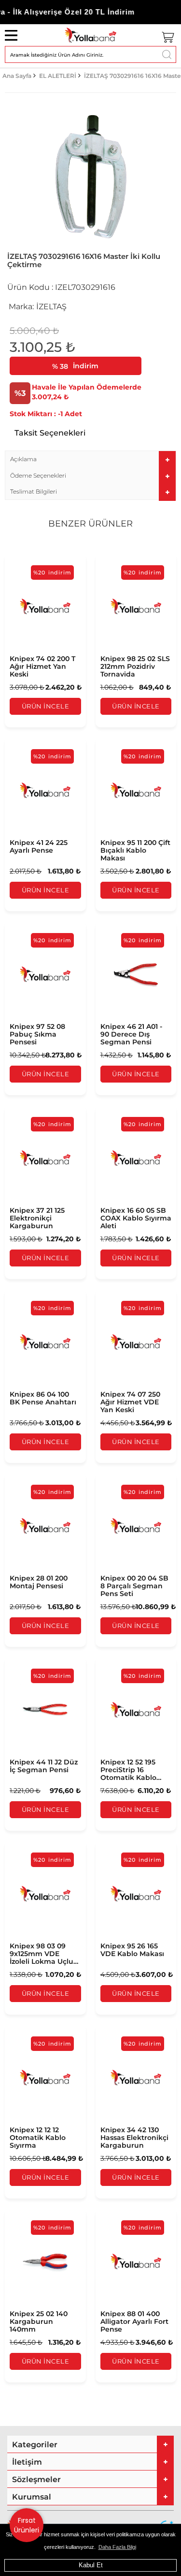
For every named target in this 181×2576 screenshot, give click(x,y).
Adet (73, 414)
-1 (36, 414)
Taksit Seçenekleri (50, 433)
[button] (90, 459)
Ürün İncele (46, 706)
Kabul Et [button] (91, 2565)
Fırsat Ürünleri (27, 2525)
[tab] (90, 459)
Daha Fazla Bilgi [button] (117, 2547)
